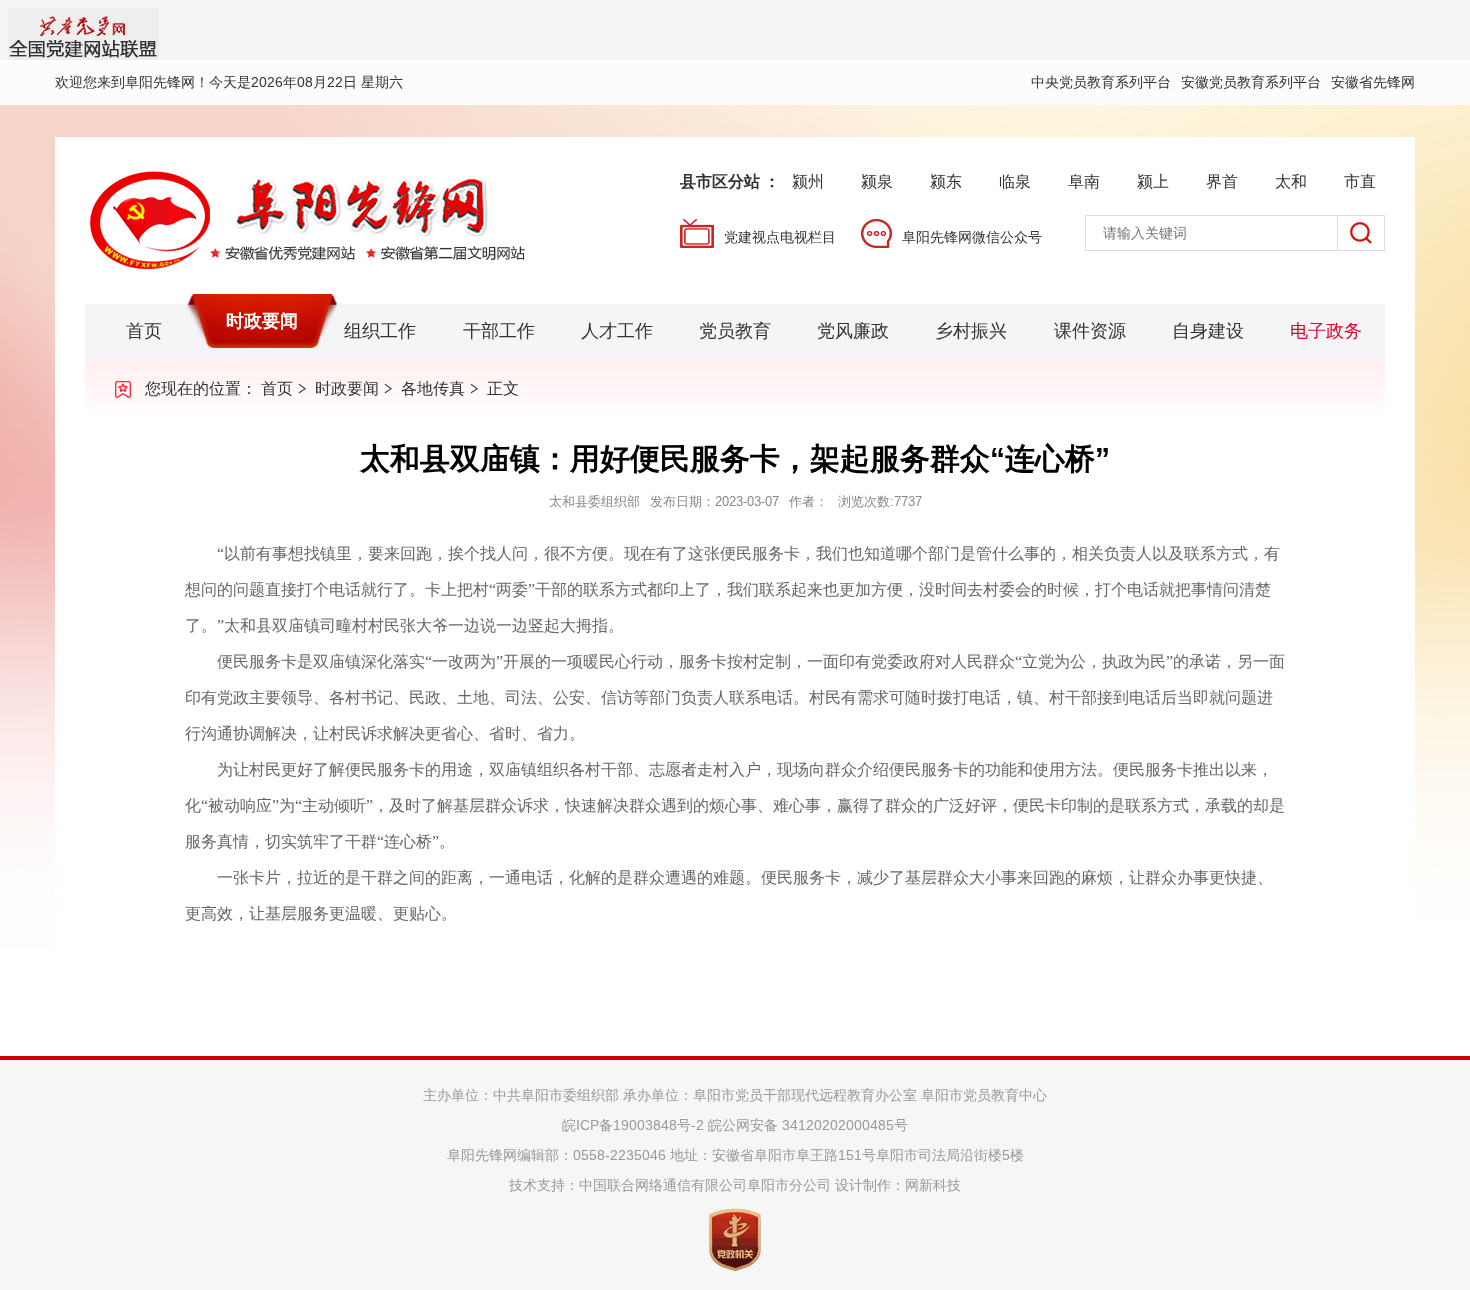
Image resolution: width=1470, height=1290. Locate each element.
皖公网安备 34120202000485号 (808, 1125)
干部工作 (499, 331)
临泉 (1015, 181)
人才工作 (617, 331)
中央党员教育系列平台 (1101, 82)
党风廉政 (853, 331)
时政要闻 (262, 321)
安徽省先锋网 (1373, 82)
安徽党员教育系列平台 (1251, 82)
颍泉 (877, 181)
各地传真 (433, 388)
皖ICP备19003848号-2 (633, 1125)
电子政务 (1326, 331)
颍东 (946, 181)
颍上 (1153, 181)
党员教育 (735, 331)
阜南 (1084, 181)
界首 (1222, 181)
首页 (144, 331)
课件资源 (1090, 331)
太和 (1291, 181)
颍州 (808, 181)
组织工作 (380, 331)
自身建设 (1208, 331)
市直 (1360, 181)
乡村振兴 (971, 331)
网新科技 (933, 1185)
